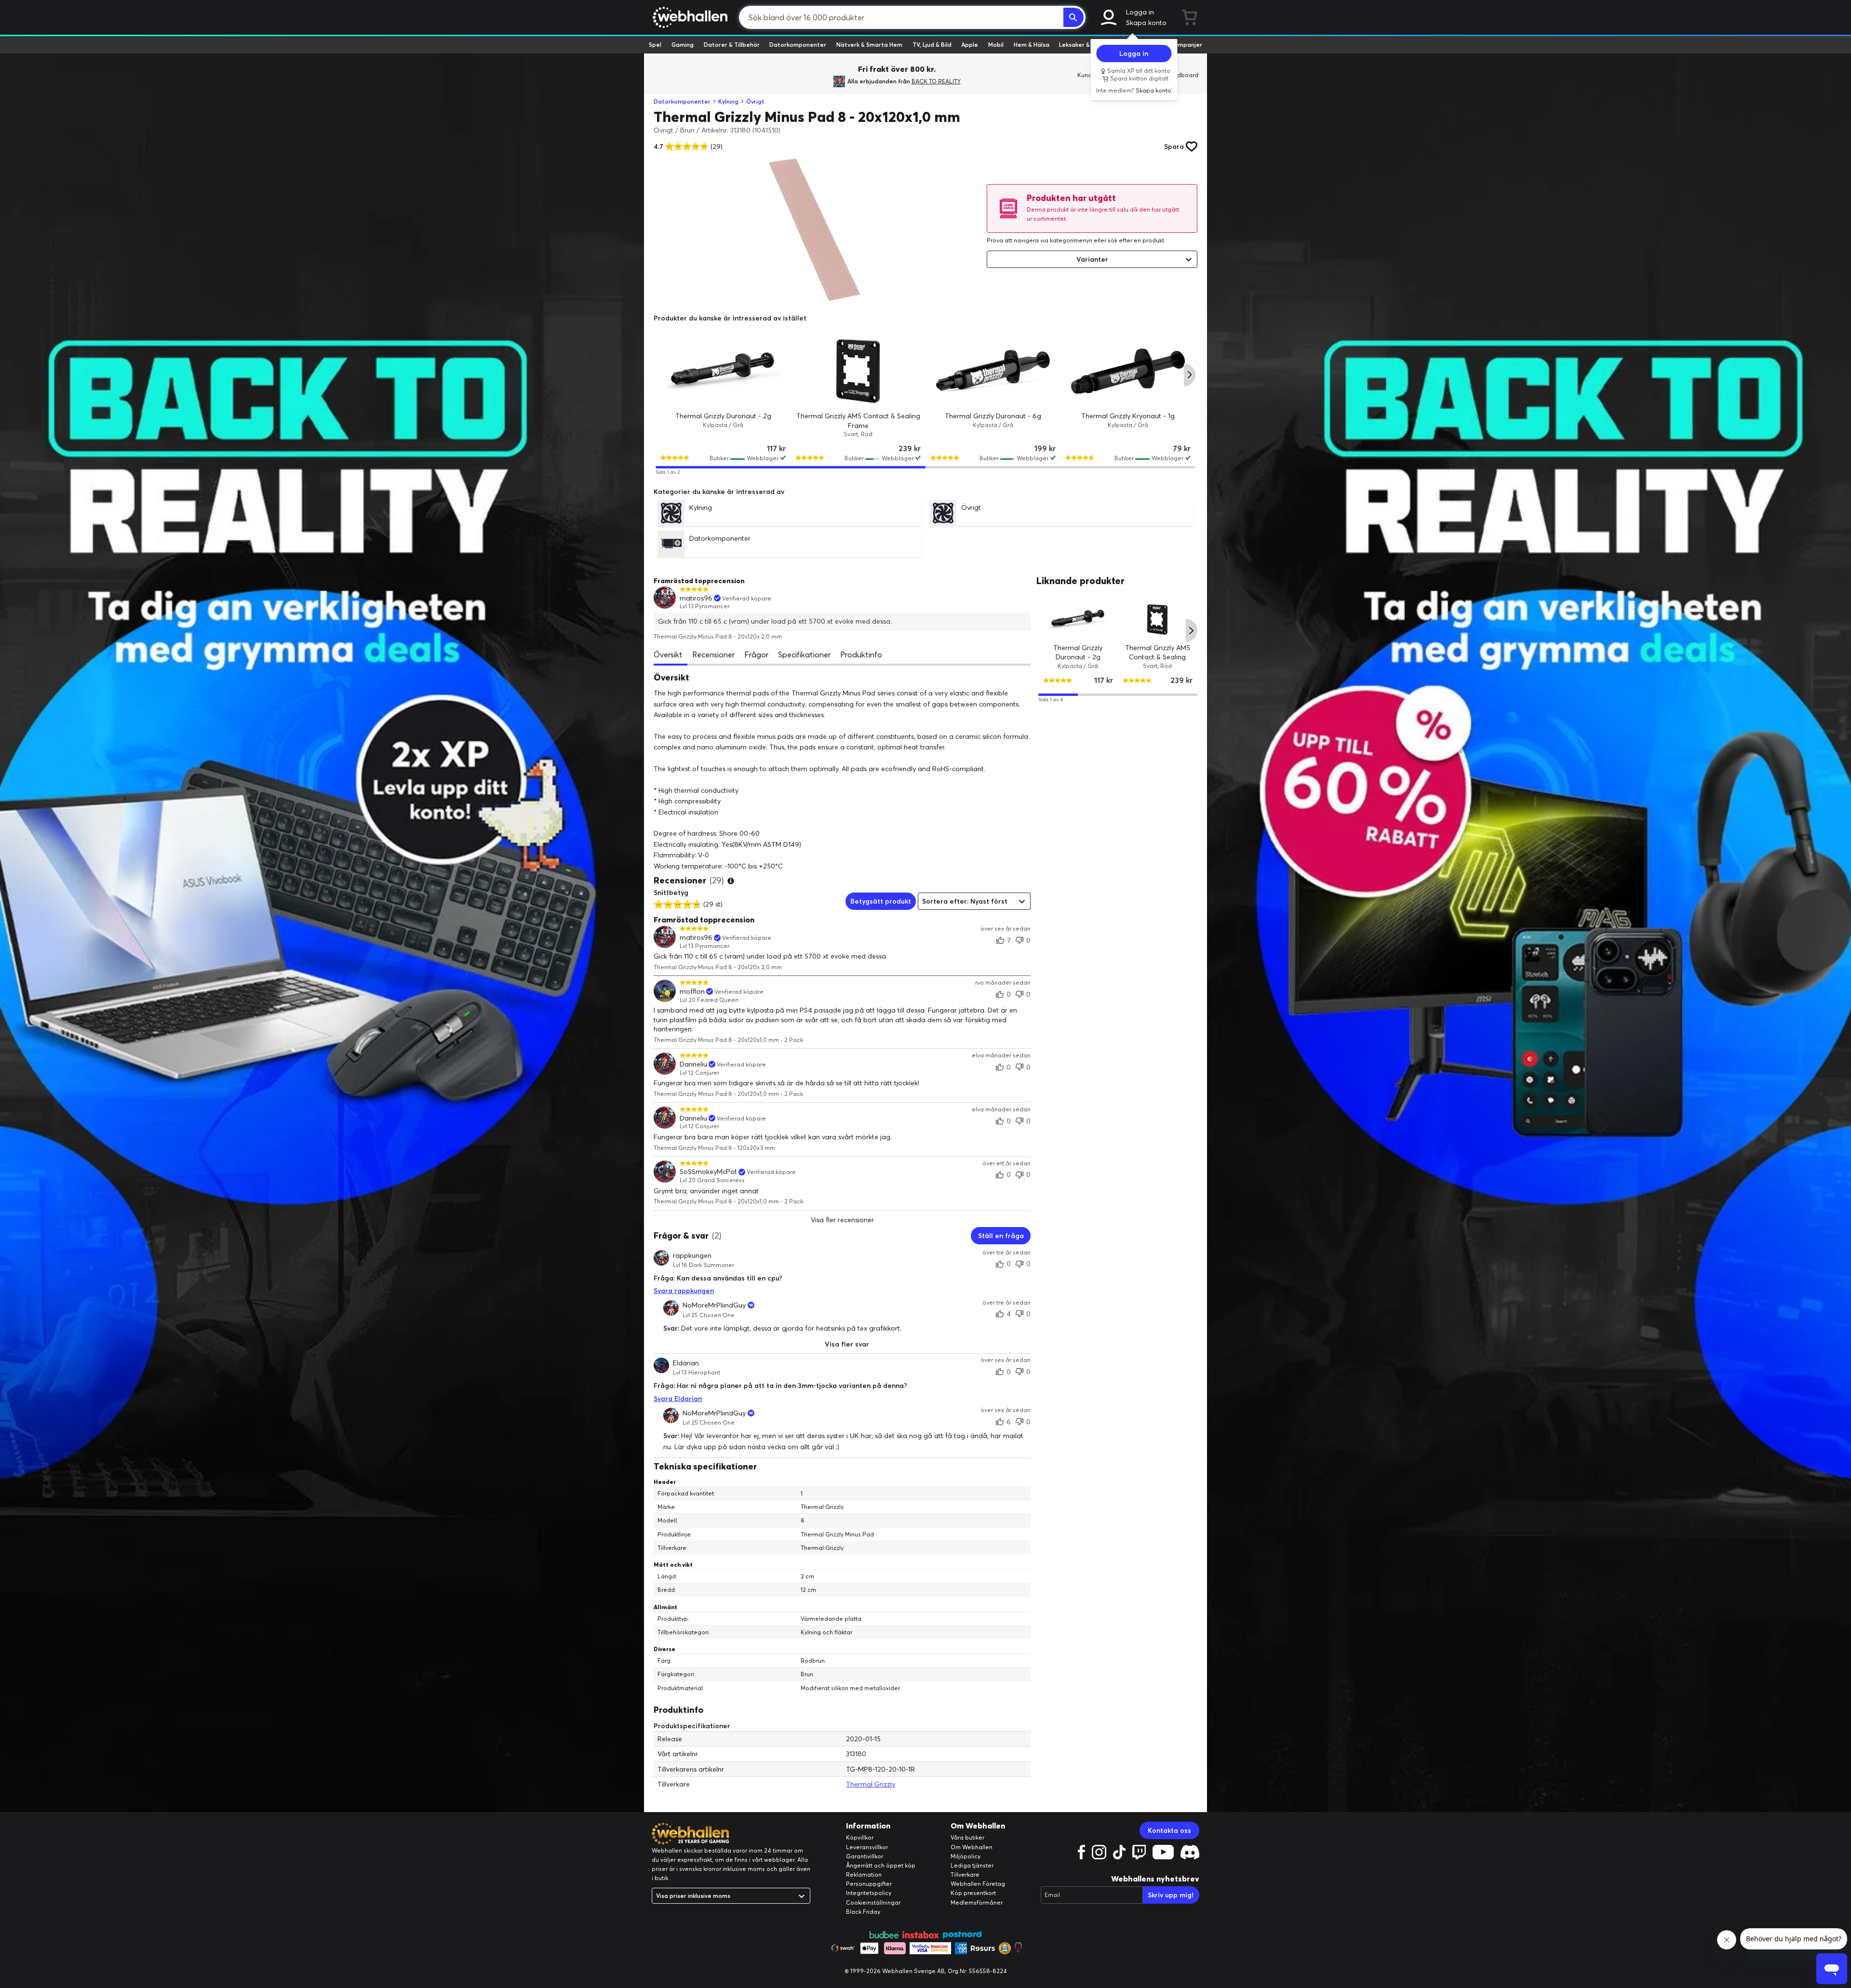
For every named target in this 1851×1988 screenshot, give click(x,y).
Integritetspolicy (869, 1893)
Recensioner (713, 654)
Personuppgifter (869, 1884)
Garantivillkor (865, 1856)
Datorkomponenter (798, 45)
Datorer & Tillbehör (732, 45)
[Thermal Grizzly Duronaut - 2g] (723, 371)
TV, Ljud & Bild (932, 45)
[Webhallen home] (689, 17)
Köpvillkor (860, 1837)
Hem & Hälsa (1032, 45)
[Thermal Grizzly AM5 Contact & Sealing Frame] (858, 371)
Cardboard (1183, 75)
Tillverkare (965, 1875)
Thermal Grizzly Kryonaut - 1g (1128, 416)
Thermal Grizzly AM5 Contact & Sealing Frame (1158, 657)
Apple (970, 45)
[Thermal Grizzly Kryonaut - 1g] (1128, 371)
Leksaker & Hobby (1084, 45)
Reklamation (864, 1875)
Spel (655, 45)
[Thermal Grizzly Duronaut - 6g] (993, 371)
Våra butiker (967, 1837)
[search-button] (1073, 17)
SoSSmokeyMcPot (708, 1172)
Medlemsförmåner (977, 1902)
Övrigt (755, 101)
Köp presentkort (973, 1893)
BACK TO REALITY (936, 81)
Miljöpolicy (966, 1856)
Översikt (668, 654)
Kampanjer (1186, 45)
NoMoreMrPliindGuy (714, 1305)
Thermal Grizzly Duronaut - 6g (993, 416)
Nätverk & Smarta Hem (869, 45)
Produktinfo (861, 654)
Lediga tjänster (972, 1865)
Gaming (683, 45)
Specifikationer (804, 654)
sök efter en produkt (1136, 240)
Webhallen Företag (978, 1884)
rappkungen (692, 1255)
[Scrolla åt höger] (1190, 375)
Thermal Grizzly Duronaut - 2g (723, 416)
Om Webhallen (972, 1847)
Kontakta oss (1169, 1830)
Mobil (996, 45)
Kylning (728, 101)
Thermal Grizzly (871, 1784)
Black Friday (863, 1912)
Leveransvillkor (867, 1847)
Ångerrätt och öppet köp (881, 1865)
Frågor (756, 654)
